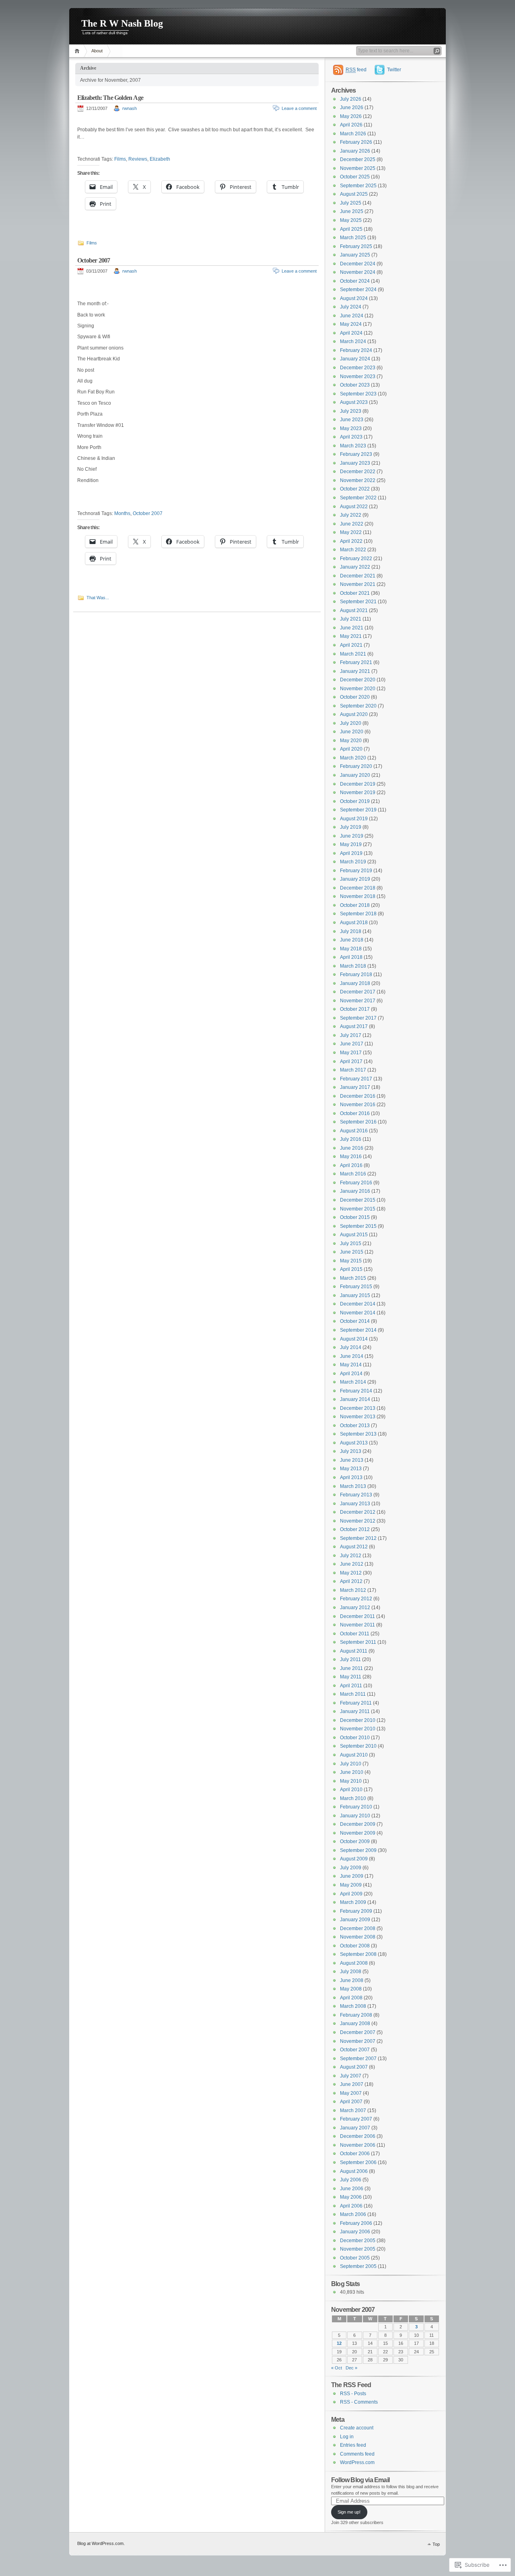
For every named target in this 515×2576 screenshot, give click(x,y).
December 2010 (358, 1720)
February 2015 (356, 1287)
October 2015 (355, 1217)
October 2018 (355, 905)
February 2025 (356, 246)
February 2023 (356, 454)
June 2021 (352, 628)
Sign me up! (349, 2512)
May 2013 (351, 1469)
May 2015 (351, 1261)
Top (436, 2544)
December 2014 (358, 1304)
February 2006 (356, 2223)
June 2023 (352, 420)
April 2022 (351, 541)
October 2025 (355, 177)
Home (78, 51)
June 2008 (352, 1980)
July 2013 (351, 1451)
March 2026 (353, 134)
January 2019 (355, 879)
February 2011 (356, 1703)
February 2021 (356, 662)
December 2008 (358, 1928)
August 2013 (354, 1443)
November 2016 (358, 1105)
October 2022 (355, 489)
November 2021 (358, 584)
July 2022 (351, 515)
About (97, 51)
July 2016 (351, 1139)
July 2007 (351, 2076)
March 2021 (353, 654)
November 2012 (358, 1521)
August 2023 (354, 402)
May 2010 (351, 1781)
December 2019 (358, 784)
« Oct (337, 2368)
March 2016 (353, 1174)
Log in (347, 2437)
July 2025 (351, 203)
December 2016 (358, 1096)
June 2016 (352, 1148)
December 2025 (358, 159)
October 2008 (355, 1946)
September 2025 (358, 186)
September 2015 (358, 1226)
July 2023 (351, 411)
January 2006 (355, 2232)
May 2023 (351, 428)
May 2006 (351, 2197)
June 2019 (352, 836)
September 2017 (358, 1018)
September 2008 (358, 1954)
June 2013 (352, 1460)
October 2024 (355, 281)
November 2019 (358, 792)
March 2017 (353, 1070)
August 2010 (354, 1755)
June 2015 (352, 1252)
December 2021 (358, 576)
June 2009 (352, 1876)
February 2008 (356, 2015)
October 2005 (355, 2258)
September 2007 (358, 2059)
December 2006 (358, 2136)
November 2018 (358, 896)
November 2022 (358, 480)
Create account (357, 2428)
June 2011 (351, 1668)
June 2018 (352, 940)
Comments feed (357, 2454)
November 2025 (358, 168)
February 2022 (356, 559)
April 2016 (351, 1165)
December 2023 (358, 368)
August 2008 (354, 1963)
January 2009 (355, 1920)
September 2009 (358, 1850)
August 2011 (354, 1651)
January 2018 (355, 983)
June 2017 (352, 1044)
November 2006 (358, 2145)
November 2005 (358, 2249)
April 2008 (351, 1998)
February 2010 (356, 1807)
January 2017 (355, 1087)
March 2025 (353, 238)
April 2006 (351, 2206)
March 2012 (353, 1590)
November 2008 (358, 1937)
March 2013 (353, 1486)
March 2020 (353, 758)
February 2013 (356, 1495)
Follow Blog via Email (360, 2480)
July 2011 (350, 1659)
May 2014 (351, 1365)
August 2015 (354, 1235)
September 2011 (358, 1642)
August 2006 (354, 2171)
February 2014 (356, 1391)
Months (122, 513)
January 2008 (355, 2024)
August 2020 (354, 714)
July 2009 (351, 1868)
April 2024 (351, 333)
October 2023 (355, 385)
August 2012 (354, 1547)
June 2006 (352, 2189)
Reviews (138, 159)
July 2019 (351, 827)
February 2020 (356, 766)
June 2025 (352, 211)
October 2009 (355, 1841)
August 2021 (354, 610)
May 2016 (351, 1157)
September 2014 (358, 1330)
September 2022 (358, 498)
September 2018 (358, 914)
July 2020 (351, 723)
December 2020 (358, 680)
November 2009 (358, 1833)
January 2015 (355, 1295)
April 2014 (351, 1374)
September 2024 (358, 290)
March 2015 (353, 1278)
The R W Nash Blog (122, 23)
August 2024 (354, 298)
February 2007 (356, 2119)
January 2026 (355, 151)
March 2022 (353, 550)
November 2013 (358, 1417)
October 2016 (355, 1113)
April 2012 (351, 1581)
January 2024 (355, 359)
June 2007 (352, 2084)
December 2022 (358, 472)
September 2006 (358, 2162)
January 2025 (355, 255)
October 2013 (355, 1426)
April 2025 (351, 229)
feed (356, 70)
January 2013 (355, 1504)
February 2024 (356, 350)
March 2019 (353, 862)
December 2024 (358, 264)
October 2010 (355, 1738)
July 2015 (351, 1244)
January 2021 (355, 671)
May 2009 (351, 1885)
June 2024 (352, 316)
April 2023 (351, 437)
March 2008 (353, 2006)
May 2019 (351, 844)
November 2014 (358, 1313)
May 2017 (351, 1053)
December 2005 (358, 2241)
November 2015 (358, 1209)
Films (120, 159)
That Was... (98, 598)
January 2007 (355, 2128)
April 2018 (351, 957)
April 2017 (351, 1061)
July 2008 (351, 1972)
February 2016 (356, 1183)
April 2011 (351, 1686)
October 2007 (94, 260)
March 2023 (353, 446)
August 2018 (354, 923)
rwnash (130, 108)
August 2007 (354, 2067)
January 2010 (355, 1816)
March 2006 (353, 2214)
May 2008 (351, 1989)
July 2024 (351, 307)
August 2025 (354, 194)
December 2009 (358, 1824)
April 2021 (351, 645)
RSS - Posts (353, 2394)
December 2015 (358, 1200)
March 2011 (353, 1694)
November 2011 (357, 1625)
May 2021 (351, 636)
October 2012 (355, 1529)
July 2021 (351, 619)
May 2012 (351, 1573)
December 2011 (357, 1616)
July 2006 (351, 2180)
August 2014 (354, 1339)
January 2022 (355, 567)
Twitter (394, 70)
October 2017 (355, 1009)
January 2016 (355, 1191)
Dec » (351, 2368)
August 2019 (354, 819)
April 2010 (351, 1790)
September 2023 (358, 394)
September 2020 (358, 706)
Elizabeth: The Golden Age (110, 98)
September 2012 (358, 1538)
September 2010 (358, 1746)
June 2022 (352, 524)
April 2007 (351, 2102)
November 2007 (358, 2041)
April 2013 (351, 1477)
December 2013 (358, 1408)
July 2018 (351, 931)
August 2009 (354, 1859)
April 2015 (351, 1269)
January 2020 (355, 775)
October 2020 (355, 697)
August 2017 (354, 1026)
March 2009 (353, 1902)
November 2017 (358, 1001)
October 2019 (355, 801)
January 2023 (355, 463)
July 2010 (351, 1764)
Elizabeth (160, 159)
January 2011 (355, 1711)
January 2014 (355, 1399)
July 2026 (351, 99)
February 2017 (356, 1079)
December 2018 (358, 888)
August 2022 (354, 507)
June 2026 (352, 108)
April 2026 (351, 125)
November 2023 (358, 377)
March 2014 (353, 1382)
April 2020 (351, 749)
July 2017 (351, 1035)
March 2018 (353, 966)
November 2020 (358, 689)
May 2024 (351, 324)
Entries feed (353, 2445)
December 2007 (358, 2032)
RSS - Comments (359, 2402)
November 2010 (358, 1729)
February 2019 (356, 871)
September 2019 (358, 810)
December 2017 (358, 992)
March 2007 (353, 2110)
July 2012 (351, 1556)
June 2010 (352, 1772)
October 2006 (355, 2154)
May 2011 (351, 1677)
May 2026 (351, 116)
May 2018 (351, 949)
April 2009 (351, 1894)
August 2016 (354, 1131)
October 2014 (355, 1321)
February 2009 (356, 1911)
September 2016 (358, 1122)
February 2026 (356, 142)
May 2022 (351, 532)
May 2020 (351, 741)
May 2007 (351, 2093)
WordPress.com (357, 2462)
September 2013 (358, 1434)
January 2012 (355, 1608)
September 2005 (358, 2266)
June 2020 (352, 732)
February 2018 (356, 975)
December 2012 (358, 1512)
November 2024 (358, 272)
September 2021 (358, 602)
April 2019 (351, 853)
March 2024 (353, 341)
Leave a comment (299, 108)
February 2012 (356, 1599)
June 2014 (352, 1356)
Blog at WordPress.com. (101, 2543)
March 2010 (353, 1798)
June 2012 (352, 1564)
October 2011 (355, 1634)
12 (339, 2343)
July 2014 (351, 1347)
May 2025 (351, 220)
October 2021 (355, 593)
